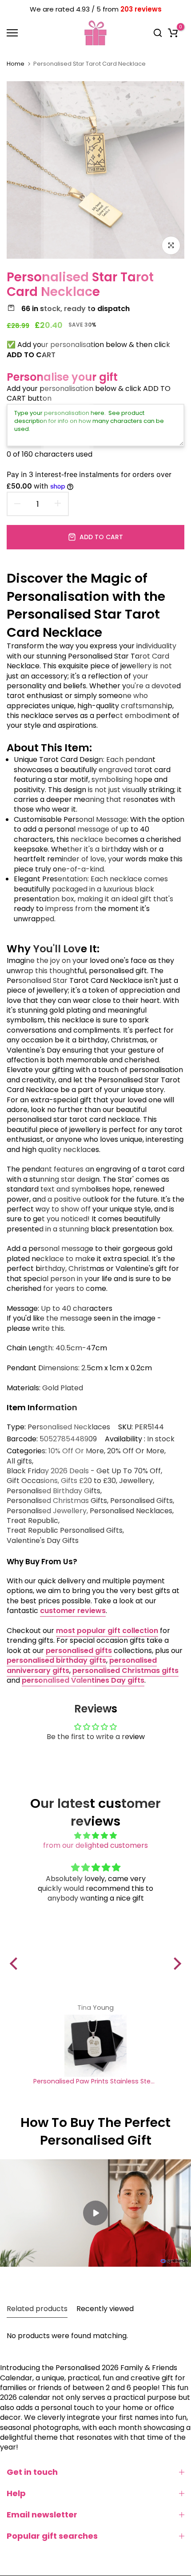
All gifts (19, 1461)
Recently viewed (105, 2309)
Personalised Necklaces (69, 1427)
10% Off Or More (76, 1451)
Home (16, 64)
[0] (173, 33)
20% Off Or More (136, 1451)
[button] (16, 1963)
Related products (37, 2309)
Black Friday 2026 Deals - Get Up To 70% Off (84, 1471)
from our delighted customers (95, 1845)
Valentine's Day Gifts (43, 1541)
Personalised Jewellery (47, 1511)
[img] (95, 1836)
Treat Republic (32, 1521)
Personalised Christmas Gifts (57, 1501)
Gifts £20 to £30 (88, 1481)
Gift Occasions (32, 1481)
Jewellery (136, 1481)
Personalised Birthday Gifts (54, 1491)
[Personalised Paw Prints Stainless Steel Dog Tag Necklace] (95, 2046)
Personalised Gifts (141, 1501)
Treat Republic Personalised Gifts (65, 1531)
